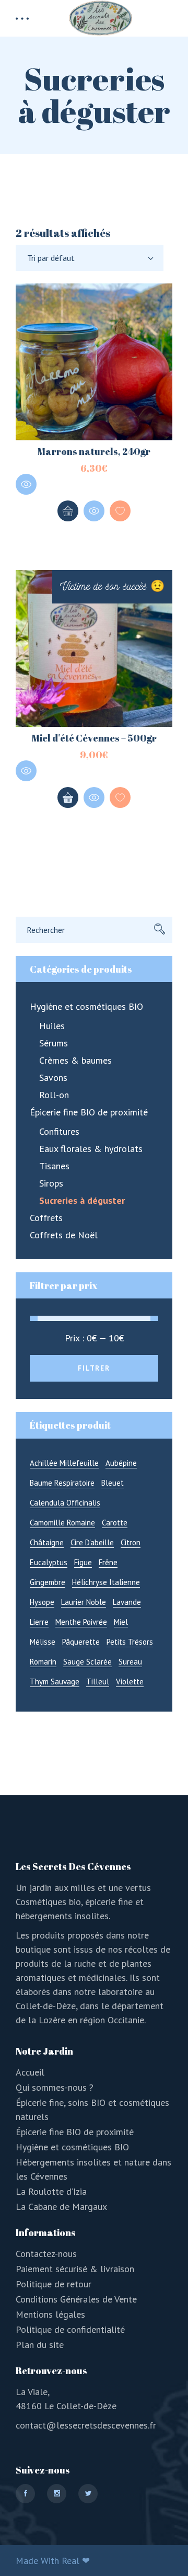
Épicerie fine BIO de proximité (89, 1112)
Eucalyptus (49, 1562)
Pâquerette (81, 1642)
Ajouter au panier (68, 511)
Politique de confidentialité (70, 2329)
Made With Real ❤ (53, 2561)
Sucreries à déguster (82, 1200)
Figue (83, 1562)
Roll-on (54, 1095)
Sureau (130, 1662)
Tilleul (98, 1682)
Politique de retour (54, 2284)
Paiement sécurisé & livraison (75, 2269)
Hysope (42, 1602)
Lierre (39, 1622)
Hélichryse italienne (106, 1582)
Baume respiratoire (62, 1483)
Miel (121, 1622)
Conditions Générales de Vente (76, 2299)
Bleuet (113, 1483)
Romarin (43, 1662)
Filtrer (94, 1368)
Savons (53, 1078)
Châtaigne (47, 1542)
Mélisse (43, 1642)
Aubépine (121, 1463)
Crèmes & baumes (75, 1060)
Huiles (52, 1026)
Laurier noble (84, 1602)
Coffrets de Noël (64, 1235)
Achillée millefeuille (64, 1463)
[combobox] (90, 258)
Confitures (59, 1131)
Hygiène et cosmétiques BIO (86, 1006)
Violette (130, 1682)
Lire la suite (68, 797)
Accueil (30, 2072)
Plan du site (40, 2345)
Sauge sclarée (87, 1662)
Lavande (127, 1602)
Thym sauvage (55, 1682)
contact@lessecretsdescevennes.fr (86, 2425)
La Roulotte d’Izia (51, 2191)
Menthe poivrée (81, 1622)
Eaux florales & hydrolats (91, 1149)
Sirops (51, 1183)
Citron (131, 1542)
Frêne (108, 1562)
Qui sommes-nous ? (55, 2087)
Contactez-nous (46, 2254)
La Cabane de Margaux (61, 2207)
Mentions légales (50, 2314)
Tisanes (54, 1166)
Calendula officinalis (65, 1503)
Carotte (115, 1523)
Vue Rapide (26, 484)
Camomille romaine (62, 1523)
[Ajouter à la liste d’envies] (120, 511)
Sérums (54, 1043)
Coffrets (46, 1218)
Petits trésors (130, 1642)
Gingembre (48, 1582)
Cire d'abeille (92, 1542)
